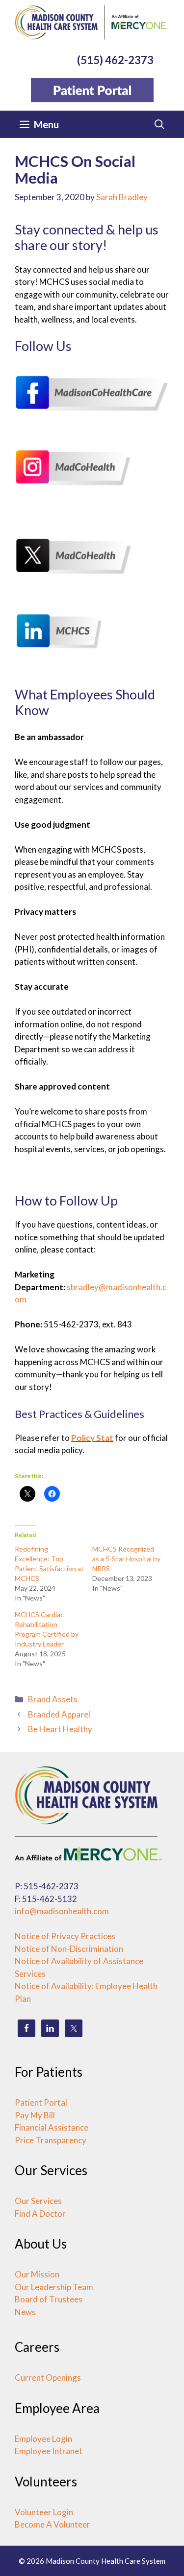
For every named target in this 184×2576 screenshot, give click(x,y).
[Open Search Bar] (159, 124)
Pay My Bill (35, 2115)
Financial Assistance (52, 2127)
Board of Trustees (49, 2299)
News (25, 2312)
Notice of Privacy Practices (65, 1936)
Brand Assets (53, 1699)
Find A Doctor (40, 2214)
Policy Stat (92, 1438)
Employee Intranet (49, 2451)
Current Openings (48, 2378)
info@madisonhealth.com (62, 1911)
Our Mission (37, 2274)
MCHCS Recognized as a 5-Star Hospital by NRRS (126, 1559)
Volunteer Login (44, 2512)
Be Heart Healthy (60, 1729)
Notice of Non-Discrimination (69, 1949)
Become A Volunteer (53, 2524)
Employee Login (43, 2439)
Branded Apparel (59, 1714)
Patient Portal (41, 2102)
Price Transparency (51, 2140)
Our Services (38, 2201)
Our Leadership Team (54, 2287)
